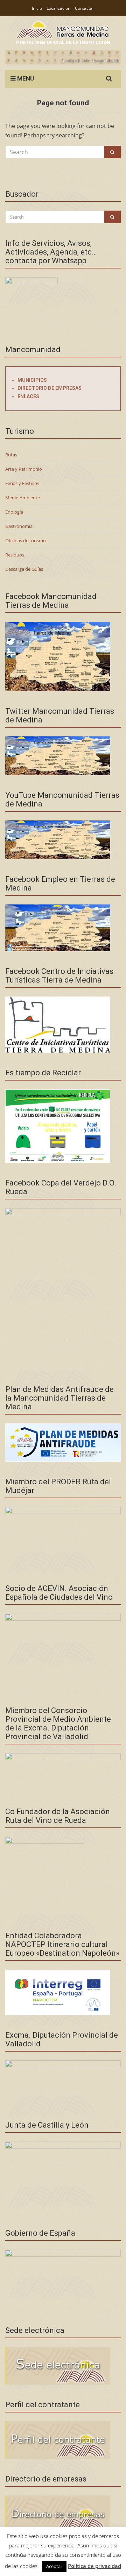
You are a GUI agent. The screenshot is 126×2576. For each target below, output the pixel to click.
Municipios (32, 380)
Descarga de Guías (24, 569)
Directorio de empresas (50, 388)
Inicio (37, 8)
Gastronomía (19, 526)
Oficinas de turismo (26, 540)
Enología (14, 512)
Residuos (15, 555)
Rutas (11, 455)
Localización (58, 8)
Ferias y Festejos (22, 483)
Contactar (85, 8)
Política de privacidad (94, 2566)
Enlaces (28, 396)
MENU (25, 78)
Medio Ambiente (23, 498)
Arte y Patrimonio (24, 469)
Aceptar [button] (54, 2566)
